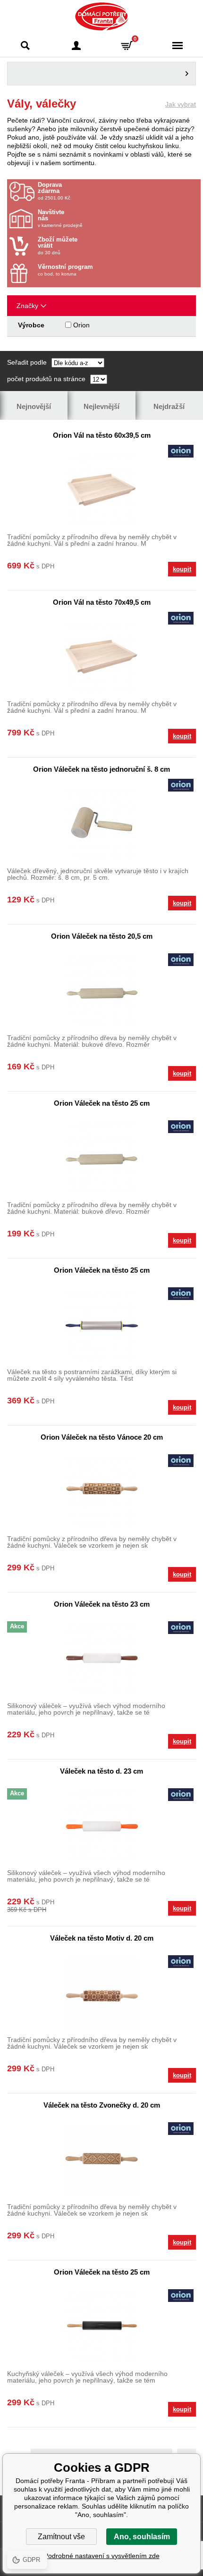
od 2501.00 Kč (54, 191)
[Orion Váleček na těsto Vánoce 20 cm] (101, 1492)
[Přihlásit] (76, 46)
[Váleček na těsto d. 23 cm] (101, 1826)
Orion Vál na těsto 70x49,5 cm (102, 602)
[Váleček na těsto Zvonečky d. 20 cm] (101, 2160)
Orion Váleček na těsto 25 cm (102, 1103)
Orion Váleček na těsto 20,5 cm (102, 936)
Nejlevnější (101, 406)
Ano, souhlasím (142, 2537)
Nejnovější (34, 406)
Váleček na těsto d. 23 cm (101, 1771)
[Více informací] (101, 74)
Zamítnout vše (61, 2537)
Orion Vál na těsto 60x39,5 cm (102, 435)
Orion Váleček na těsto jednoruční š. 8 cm (101, 769)
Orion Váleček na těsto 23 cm (102, 1604)
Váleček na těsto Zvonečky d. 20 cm (102, 2105)
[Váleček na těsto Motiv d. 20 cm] (101, 1993)
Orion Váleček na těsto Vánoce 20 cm (102, 1437)
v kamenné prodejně (60, 218)
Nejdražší (169, 406)
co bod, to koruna (65, 270)
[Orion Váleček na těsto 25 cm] (101, 1158)
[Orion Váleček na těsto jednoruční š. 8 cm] (101, 824)
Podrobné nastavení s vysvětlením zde (102, 2556)
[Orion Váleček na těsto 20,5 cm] (101, 991)
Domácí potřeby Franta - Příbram (102, 17)
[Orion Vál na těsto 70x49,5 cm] (101, 657)
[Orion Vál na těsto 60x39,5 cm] (101, 490)
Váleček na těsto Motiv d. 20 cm (102, 1938)
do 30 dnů (58, 246)
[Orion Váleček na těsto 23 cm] (101, 1659)
